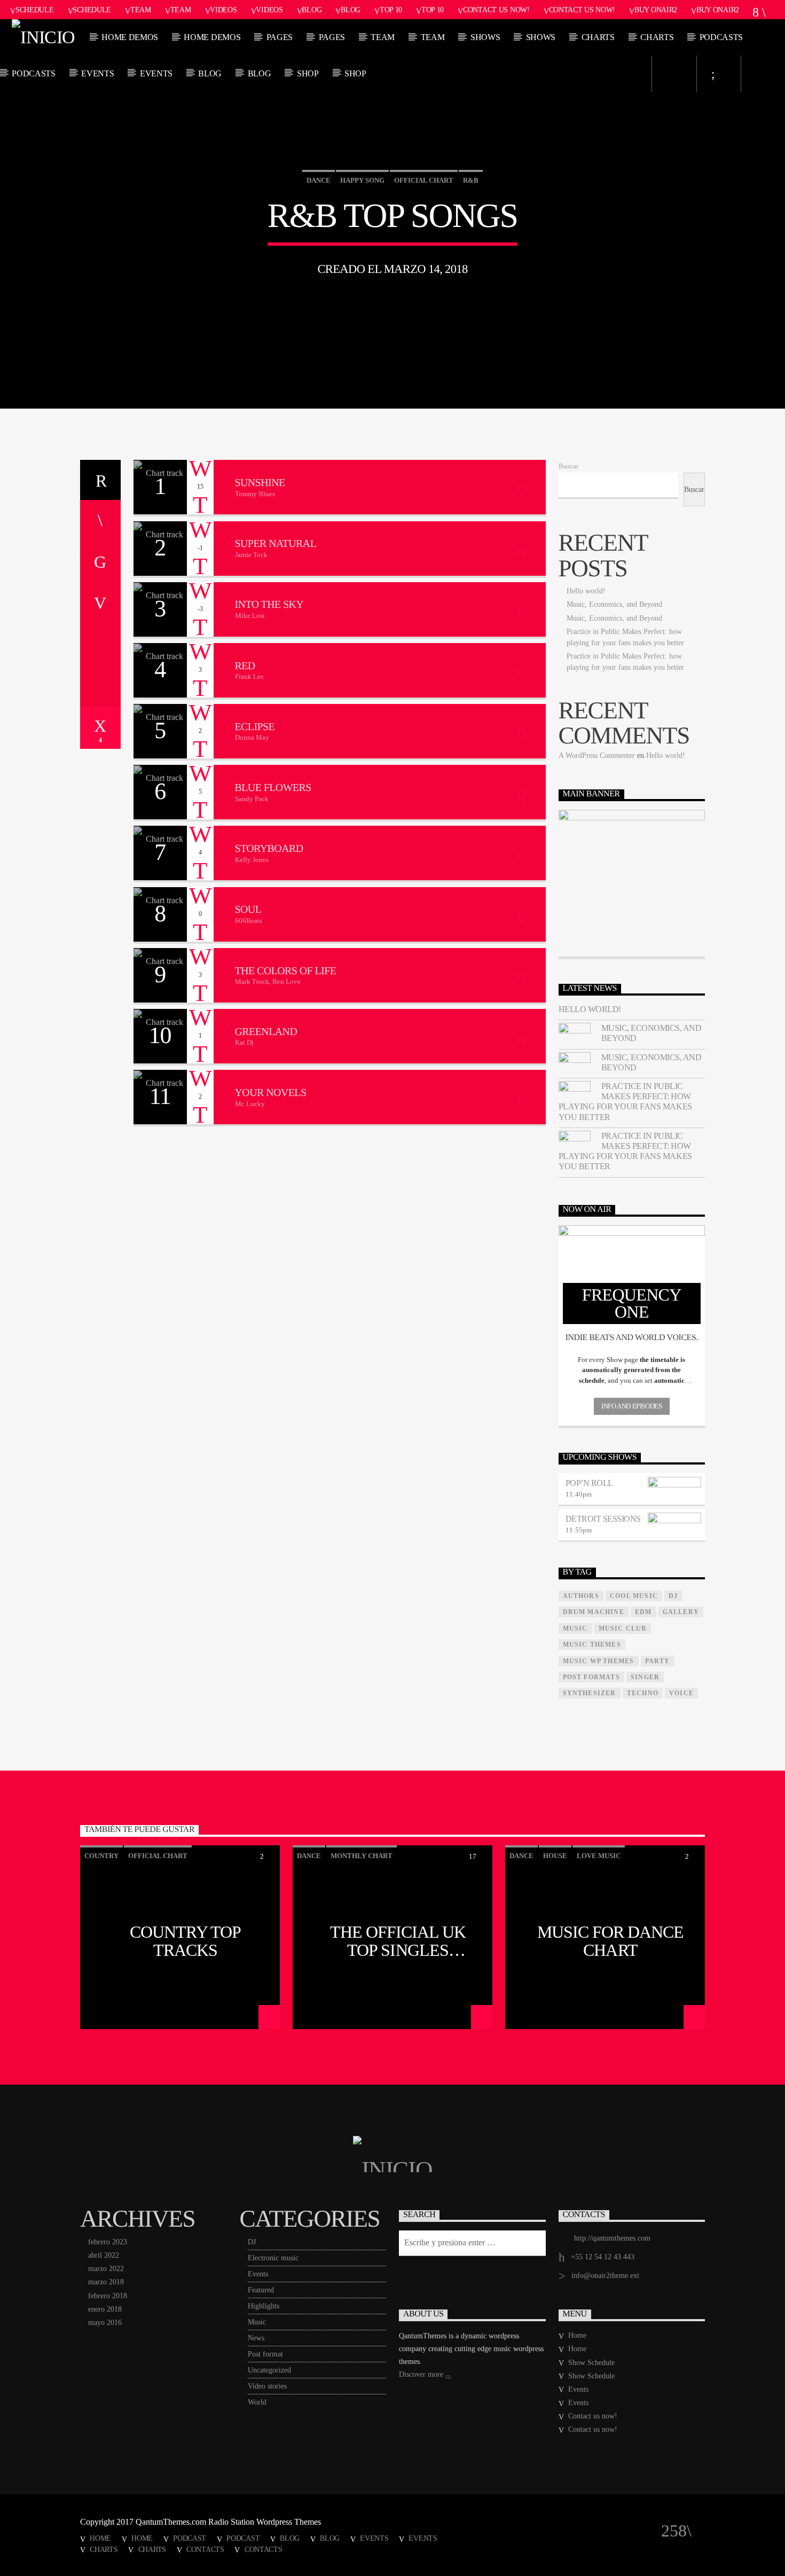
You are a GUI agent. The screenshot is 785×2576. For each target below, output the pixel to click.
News (256, 2338)
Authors (581, 1596)
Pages (280, 37)
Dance (319, 180)
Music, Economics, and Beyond (614, 604)
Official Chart (424, 180)
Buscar (568, 466)
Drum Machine (594, 1612)
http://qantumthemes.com (612, 2238)
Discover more (422, 2374)
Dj (673, 1596)
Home (577, 2335)
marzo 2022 (106, 2269)
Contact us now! (496, 10)
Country (101, 1856)
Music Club (623, 1628)
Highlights (264, 2306)
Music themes (592, 1645)
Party (658, 1661)
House (555, 1856)
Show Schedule (591, 2363)
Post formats (591, 1677)
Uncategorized (269, 2370)
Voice (681, 1693)
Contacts (205, 2549)
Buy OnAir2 (656, 10)
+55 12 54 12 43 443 (603, 2257)
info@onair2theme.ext (605, 2276)
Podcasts (721, 37)
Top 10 (391, 10)
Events (97, 73)
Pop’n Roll (589, 1483)
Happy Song (362, 180)
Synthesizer (590, 1693)
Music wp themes (599, 1661)
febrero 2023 (108, 2242)
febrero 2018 (108, 2296)
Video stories (267, 2386)
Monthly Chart (362, 1856)
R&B (471, 180)
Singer (645, 1677)
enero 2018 (105, 2309)
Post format (265, 2354)
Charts (598, 37)
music (575, 1628)
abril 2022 (104, 2255)
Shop (308, 73)
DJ (252, 2242)
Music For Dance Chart (611, 1940)
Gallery (681, 1612)
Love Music (599, 1856)
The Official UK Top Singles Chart (398, 1940)
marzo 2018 (106, 2282)
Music (257, 2322)
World (257, 2402)
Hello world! (586, 591)
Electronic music (273, 2258)
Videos (223, 10)
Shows (485, 37)
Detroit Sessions (603, 1519)
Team (141, 10)
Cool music (634, 1596)
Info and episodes (631, 1406)
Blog (312, 10)
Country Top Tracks (185, 1940)
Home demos (130, 37)
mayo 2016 (105, 2323)
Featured (261, 2290)
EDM (643, 1612)
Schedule (35, 10)
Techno (643, 1693)
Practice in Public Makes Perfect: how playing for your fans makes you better (625, 1102)
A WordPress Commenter (597, 755)
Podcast (190, 2538)
